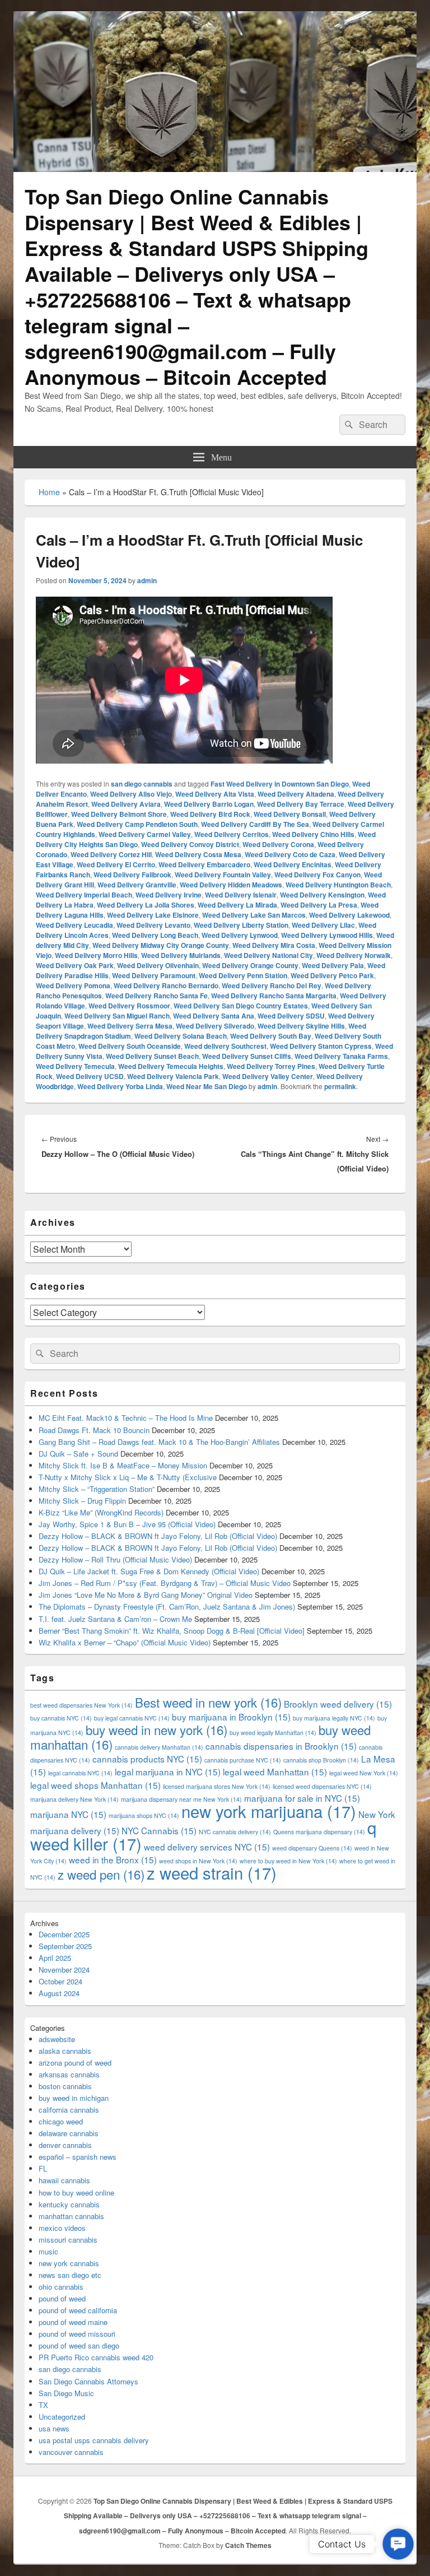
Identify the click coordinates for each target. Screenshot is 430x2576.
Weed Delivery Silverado (215, 1026)
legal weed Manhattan (275, 1771)
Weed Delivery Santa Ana (214, 1016)
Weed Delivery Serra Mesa (130, 1026)
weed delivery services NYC (207, 1847)
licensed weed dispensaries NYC (322, 1786)
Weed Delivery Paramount (154, 975)
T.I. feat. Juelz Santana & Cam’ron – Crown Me (115, 1619)
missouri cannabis (68, 2240)
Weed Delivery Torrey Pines (271, 1066)
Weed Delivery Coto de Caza (290, 854)
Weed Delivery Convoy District (190, 844)
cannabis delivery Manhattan (159, 1747)
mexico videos (62, 2228)
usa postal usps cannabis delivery (94, 2440)
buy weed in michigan (74, 2098)
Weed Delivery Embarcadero (204, 864)
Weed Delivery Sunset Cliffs (247, 1056)
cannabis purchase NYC (243, 1760)
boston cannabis (65, 2086)
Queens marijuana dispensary (319, 1832)
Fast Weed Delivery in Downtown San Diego (280, 784)
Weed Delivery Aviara (126, 804)
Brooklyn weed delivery (338, 1704)
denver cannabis (65, 2145)
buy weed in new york (156, 1729)
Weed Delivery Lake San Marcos (254, 915)
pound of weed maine (73, 2322)
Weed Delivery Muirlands (181, 955)
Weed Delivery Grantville (137, 885)
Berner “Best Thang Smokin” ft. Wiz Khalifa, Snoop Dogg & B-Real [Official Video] (172, 1631)
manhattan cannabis (71, 2216)
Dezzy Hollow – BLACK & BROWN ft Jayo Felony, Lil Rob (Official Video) (158, 1536)
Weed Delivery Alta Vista (215, 794)
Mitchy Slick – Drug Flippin (82, 1501)
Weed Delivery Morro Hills (96, 955)
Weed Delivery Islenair (241, 895)
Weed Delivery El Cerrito (116, 864)
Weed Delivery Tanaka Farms (341, 1056)
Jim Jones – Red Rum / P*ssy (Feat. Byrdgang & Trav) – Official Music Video (165, 1583)
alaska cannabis (65, 2051)
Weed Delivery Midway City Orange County (161, 945)
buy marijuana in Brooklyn (231, 1717)
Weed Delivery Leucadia (74, 925)
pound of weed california (78, 2310)
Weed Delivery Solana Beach (181, 1036)
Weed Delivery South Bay (271, 1036)
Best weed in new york (208, 1702)
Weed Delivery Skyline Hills (301, 1026)
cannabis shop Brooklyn (321, 1760)
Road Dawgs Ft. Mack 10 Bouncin (94, 1430)
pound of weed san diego (79, 2345)
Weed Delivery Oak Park (75, 965)
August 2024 (59, 1993)
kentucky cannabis (69, 2204)
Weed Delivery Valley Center (268, 1076)
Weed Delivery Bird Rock (210, 814)
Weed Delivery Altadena (296, 794)
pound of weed (62, 2298)
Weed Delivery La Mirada (237, 905)
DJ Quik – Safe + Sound (78, 1454)
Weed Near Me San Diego (207, 1086)
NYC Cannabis (159, 1830)
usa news (54, 2428)
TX (43, 2405)
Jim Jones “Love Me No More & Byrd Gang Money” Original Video (146, 1595)
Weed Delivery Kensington (322, 895)
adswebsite (57, 2039)
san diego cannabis (142, 784)
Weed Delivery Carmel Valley (145, 834)
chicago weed (61, 2121)
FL (43, 2168)
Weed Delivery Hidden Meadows (231, 885)
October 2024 (60, 1981)
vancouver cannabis (71, 2452)
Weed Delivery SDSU (291, 1016)
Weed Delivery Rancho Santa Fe (156, 996)
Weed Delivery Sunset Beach (152, 1056)
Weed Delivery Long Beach (155, 935)
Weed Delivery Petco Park (332, 975)
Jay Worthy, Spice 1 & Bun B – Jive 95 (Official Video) (127, 1524)
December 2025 (64, 1934)
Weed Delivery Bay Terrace (301, 804)
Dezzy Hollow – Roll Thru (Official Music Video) (115, 1559)
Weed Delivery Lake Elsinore (153, 915)
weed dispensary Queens (312, 1848)
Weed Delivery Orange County (250, 965)
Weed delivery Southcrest (225, 1046)
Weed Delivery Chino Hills (313, 834)
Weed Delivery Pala (333, 965)
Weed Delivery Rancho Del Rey (272, 985)
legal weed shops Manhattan (95, 1785)
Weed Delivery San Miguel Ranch (117, 1016)
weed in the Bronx (113, 1859)
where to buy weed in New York (288, 1861)
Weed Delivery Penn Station (243, 975)
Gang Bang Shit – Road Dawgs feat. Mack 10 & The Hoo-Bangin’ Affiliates (159, 1442)
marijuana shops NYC (144, 1815)
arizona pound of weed (75, 2063)
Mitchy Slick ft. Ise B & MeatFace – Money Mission (123, 1465)
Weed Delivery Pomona (73, 985)
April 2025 (55, 1958)
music (48, 2251)
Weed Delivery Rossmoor (129, 1006)
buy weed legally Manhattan (273, 1733)
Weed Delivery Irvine (169, 895)
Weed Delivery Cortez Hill (111, 854)
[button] (398, 2544)
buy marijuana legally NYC (334, 1718)
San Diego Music (66, 2393)
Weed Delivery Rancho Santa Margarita (274, 996)
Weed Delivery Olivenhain (158, 965)
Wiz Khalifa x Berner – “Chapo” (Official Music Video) (125, 1642)
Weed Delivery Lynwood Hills (327, 935)
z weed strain (212, 1872)
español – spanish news (78, 2157)
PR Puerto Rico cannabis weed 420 (96, 2357)
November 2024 (64, 1970)
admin (147, 580)
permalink (340, 1086)
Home (49, 492)
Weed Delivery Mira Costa (274, 945)
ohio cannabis (61, 2287)
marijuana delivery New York (74, 1799)
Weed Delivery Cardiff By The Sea (255, 824)
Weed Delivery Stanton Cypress (321, 1046)
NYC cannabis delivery (235, 1832)
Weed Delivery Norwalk (354, 955)
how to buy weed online (76, 2193)
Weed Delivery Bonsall (290, 814)
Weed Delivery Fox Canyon (317, 875)
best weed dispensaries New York (81, 1705)
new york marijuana (269, 1811)
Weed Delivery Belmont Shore (119, 814)
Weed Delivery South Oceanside (130, 1046)
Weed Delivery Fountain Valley (223, 875)
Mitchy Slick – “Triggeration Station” (97, 1489)
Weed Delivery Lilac (323, 925)
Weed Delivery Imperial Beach (84, 895)
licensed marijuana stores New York (217, 1786)
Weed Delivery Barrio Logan (209, 804)
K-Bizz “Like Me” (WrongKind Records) (101, 1512)
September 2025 (65, 1946)
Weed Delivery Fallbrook (132, 875)
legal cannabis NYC (80, 1773)
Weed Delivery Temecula (75, 1066)
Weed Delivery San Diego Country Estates (241, 1006)
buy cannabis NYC (61, 1718)
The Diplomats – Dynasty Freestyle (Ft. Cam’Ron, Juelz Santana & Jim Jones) (167, 1606)
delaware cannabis (69, 2133)
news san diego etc (70, 2275)
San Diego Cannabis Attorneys (88, 2381)
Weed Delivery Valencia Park (173, 1076)
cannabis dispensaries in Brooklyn (281, 1746)
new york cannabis (69, 2263)
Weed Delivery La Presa (319, 905)
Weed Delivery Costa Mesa (198, 854)
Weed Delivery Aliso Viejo (131, 794)
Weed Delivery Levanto (153, 925)
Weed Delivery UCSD (90, 1076)
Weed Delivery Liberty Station (241, 925)
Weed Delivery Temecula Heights (171, 1066)
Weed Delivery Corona (278, 844)
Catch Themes (248, 2545)
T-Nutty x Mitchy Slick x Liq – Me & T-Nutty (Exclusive (128, 1477)
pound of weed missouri (77, 2334)
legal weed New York (364, 1773)
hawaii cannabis (64, 2180)
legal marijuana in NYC (168, 1771)
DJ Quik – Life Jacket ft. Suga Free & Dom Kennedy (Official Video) (149, 1571)
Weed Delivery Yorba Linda (120, 1086)
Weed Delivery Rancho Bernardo (166, 985)
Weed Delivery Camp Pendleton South (137, 824)
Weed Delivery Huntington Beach (338, 885)
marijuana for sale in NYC (302, 1798)
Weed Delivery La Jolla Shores (146, 905)
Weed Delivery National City (268, 955)
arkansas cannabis (69, 2074)
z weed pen (101, 1874)
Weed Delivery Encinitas (293, 864)
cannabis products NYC (147, 1759)
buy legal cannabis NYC (132, 1718)
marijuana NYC (68, 1814)
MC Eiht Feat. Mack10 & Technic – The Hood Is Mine (126, 1418)
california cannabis (69, 2110)
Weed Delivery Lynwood (240, 935)
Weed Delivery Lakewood (349, 915)
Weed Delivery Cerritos (232, 834)
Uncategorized (62, 2417)
